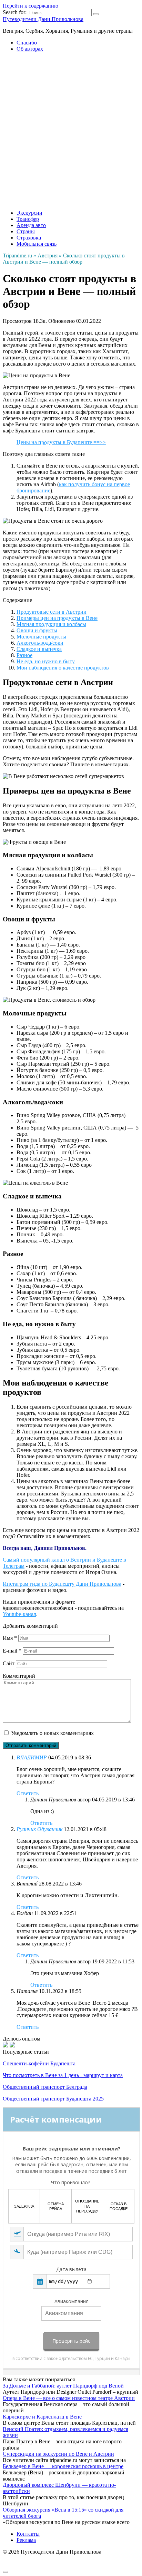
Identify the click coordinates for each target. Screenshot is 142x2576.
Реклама (26, 2540)
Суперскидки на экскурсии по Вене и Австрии (58, 2454)
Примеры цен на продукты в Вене (57, 618)
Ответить (28, 1793)
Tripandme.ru (17, 255)
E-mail (12, 1651)
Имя (10, 1638)
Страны (26, 231)
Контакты (28, 2534)
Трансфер (28, 219)
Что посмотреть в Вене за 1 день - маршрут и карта (63, 2075)
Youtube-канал (19, 1614)
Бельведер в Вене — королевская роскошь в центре (63, 2466)
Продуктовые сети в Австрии (52, 612)
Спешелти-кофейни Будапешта (39, 2063)
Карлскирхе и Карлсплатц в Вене (42, 2417)
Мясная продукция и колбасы (51, 624)
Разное (24, 655)
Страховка (29, 238)
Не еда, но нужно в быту (46, 661)
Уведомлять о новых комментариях (52, 1733)
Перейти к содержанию (31, 6)
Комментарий (19, 1676)
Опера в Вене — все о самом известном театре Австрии (69, 2398)
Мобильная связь (37, 244)
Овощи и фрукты (37, 630)
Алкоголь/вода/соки (40, 643)
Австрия (48, 255)
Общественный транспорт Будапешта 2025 (53, 2099)
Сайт (9, 1663)
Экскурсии (29, 213)
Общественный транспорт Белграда (45, 2087)
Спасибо (27, 43)
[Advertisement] (71, 129)
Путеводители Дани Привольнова (43, 19)
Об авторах (30, 49)
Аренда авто (31, 225)
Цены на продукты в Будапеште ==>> (61, 442)
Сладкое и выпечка (39, 649)
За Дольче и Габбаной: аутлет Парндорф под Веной (63, 2386)
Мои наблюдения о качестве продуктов (63, 668)
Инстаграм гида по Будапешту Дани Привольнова (62, 1584)
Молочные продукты (41, 637)
